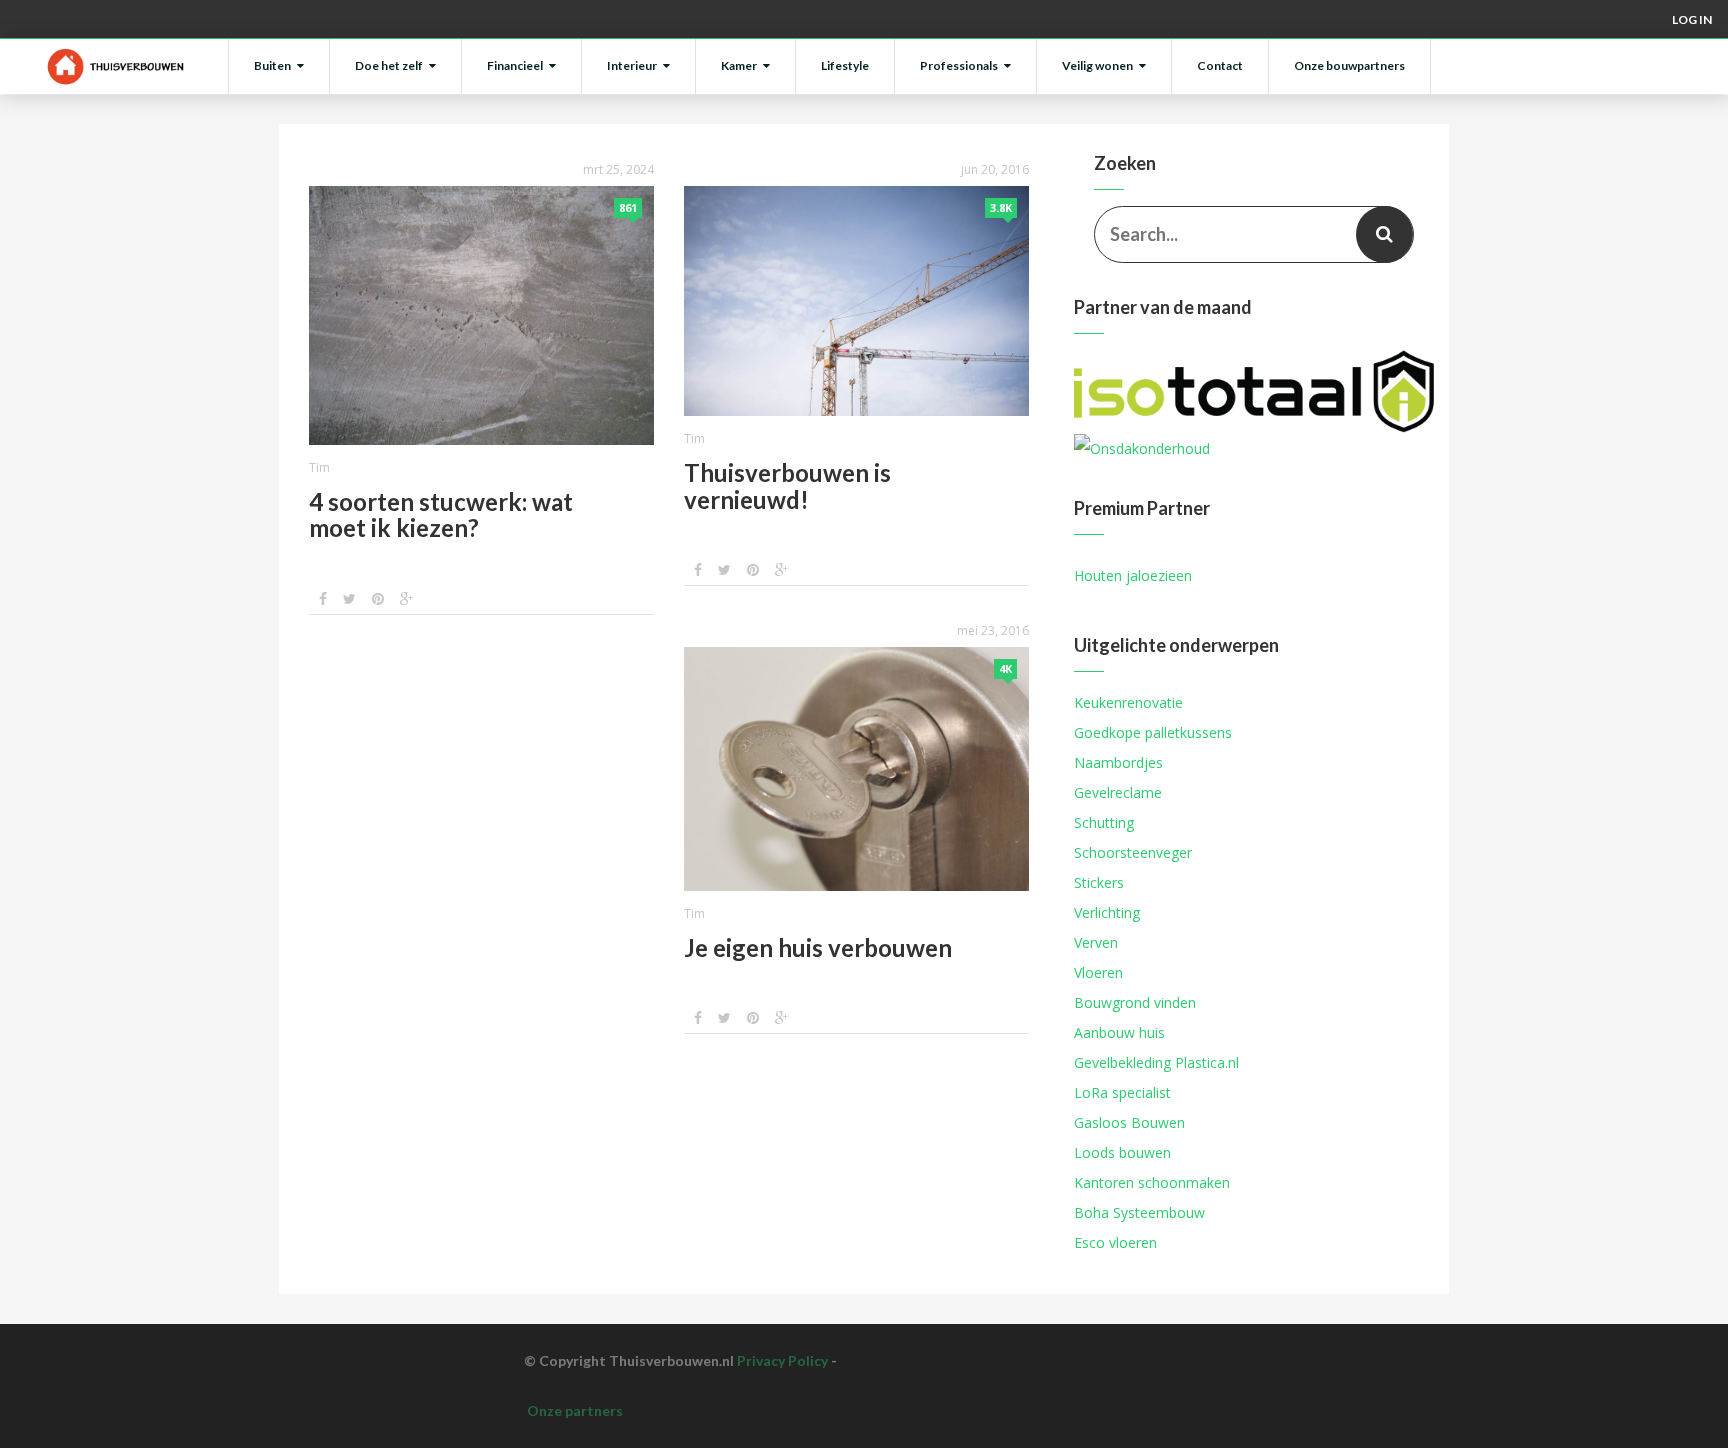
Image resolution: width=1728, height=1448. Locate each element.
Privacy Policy (782, 1360)
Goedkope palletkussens (1153, 732)
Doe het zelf (389, 65)
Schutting (1104, 822)
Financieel (515, 65)
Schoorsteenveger (1133, 852)
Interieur (632, 65)
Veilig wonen (1097, 65)
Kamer (739, 65)
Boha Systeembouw (1139, 1212)
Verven (1096, 942)
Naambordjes (1118, 762)
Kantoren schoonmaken (1152, 1182)
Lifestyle (845, 65)
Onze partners (575, 1410)
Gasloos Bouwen (1129, 1122)
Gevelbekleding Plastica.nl (1156, 1062)
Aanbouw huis (1119, 1032)
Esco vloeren (1115, 1242)
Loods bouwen (1122, 1152)
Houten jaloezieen (1133, 575)
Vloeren (1098, 972)
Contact (1220, 65)
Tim (319, 467)
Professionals (959, 65)
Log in (1692, 19)
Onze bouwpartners (1349, 65)
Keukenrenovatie (1128, 702)
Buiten (272, 65)
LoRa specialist (1122, 1092)
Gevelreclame (1118, 792)
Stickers (1099, 882)
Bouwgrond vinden (1135, 1002)
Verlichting (1107, 912)
